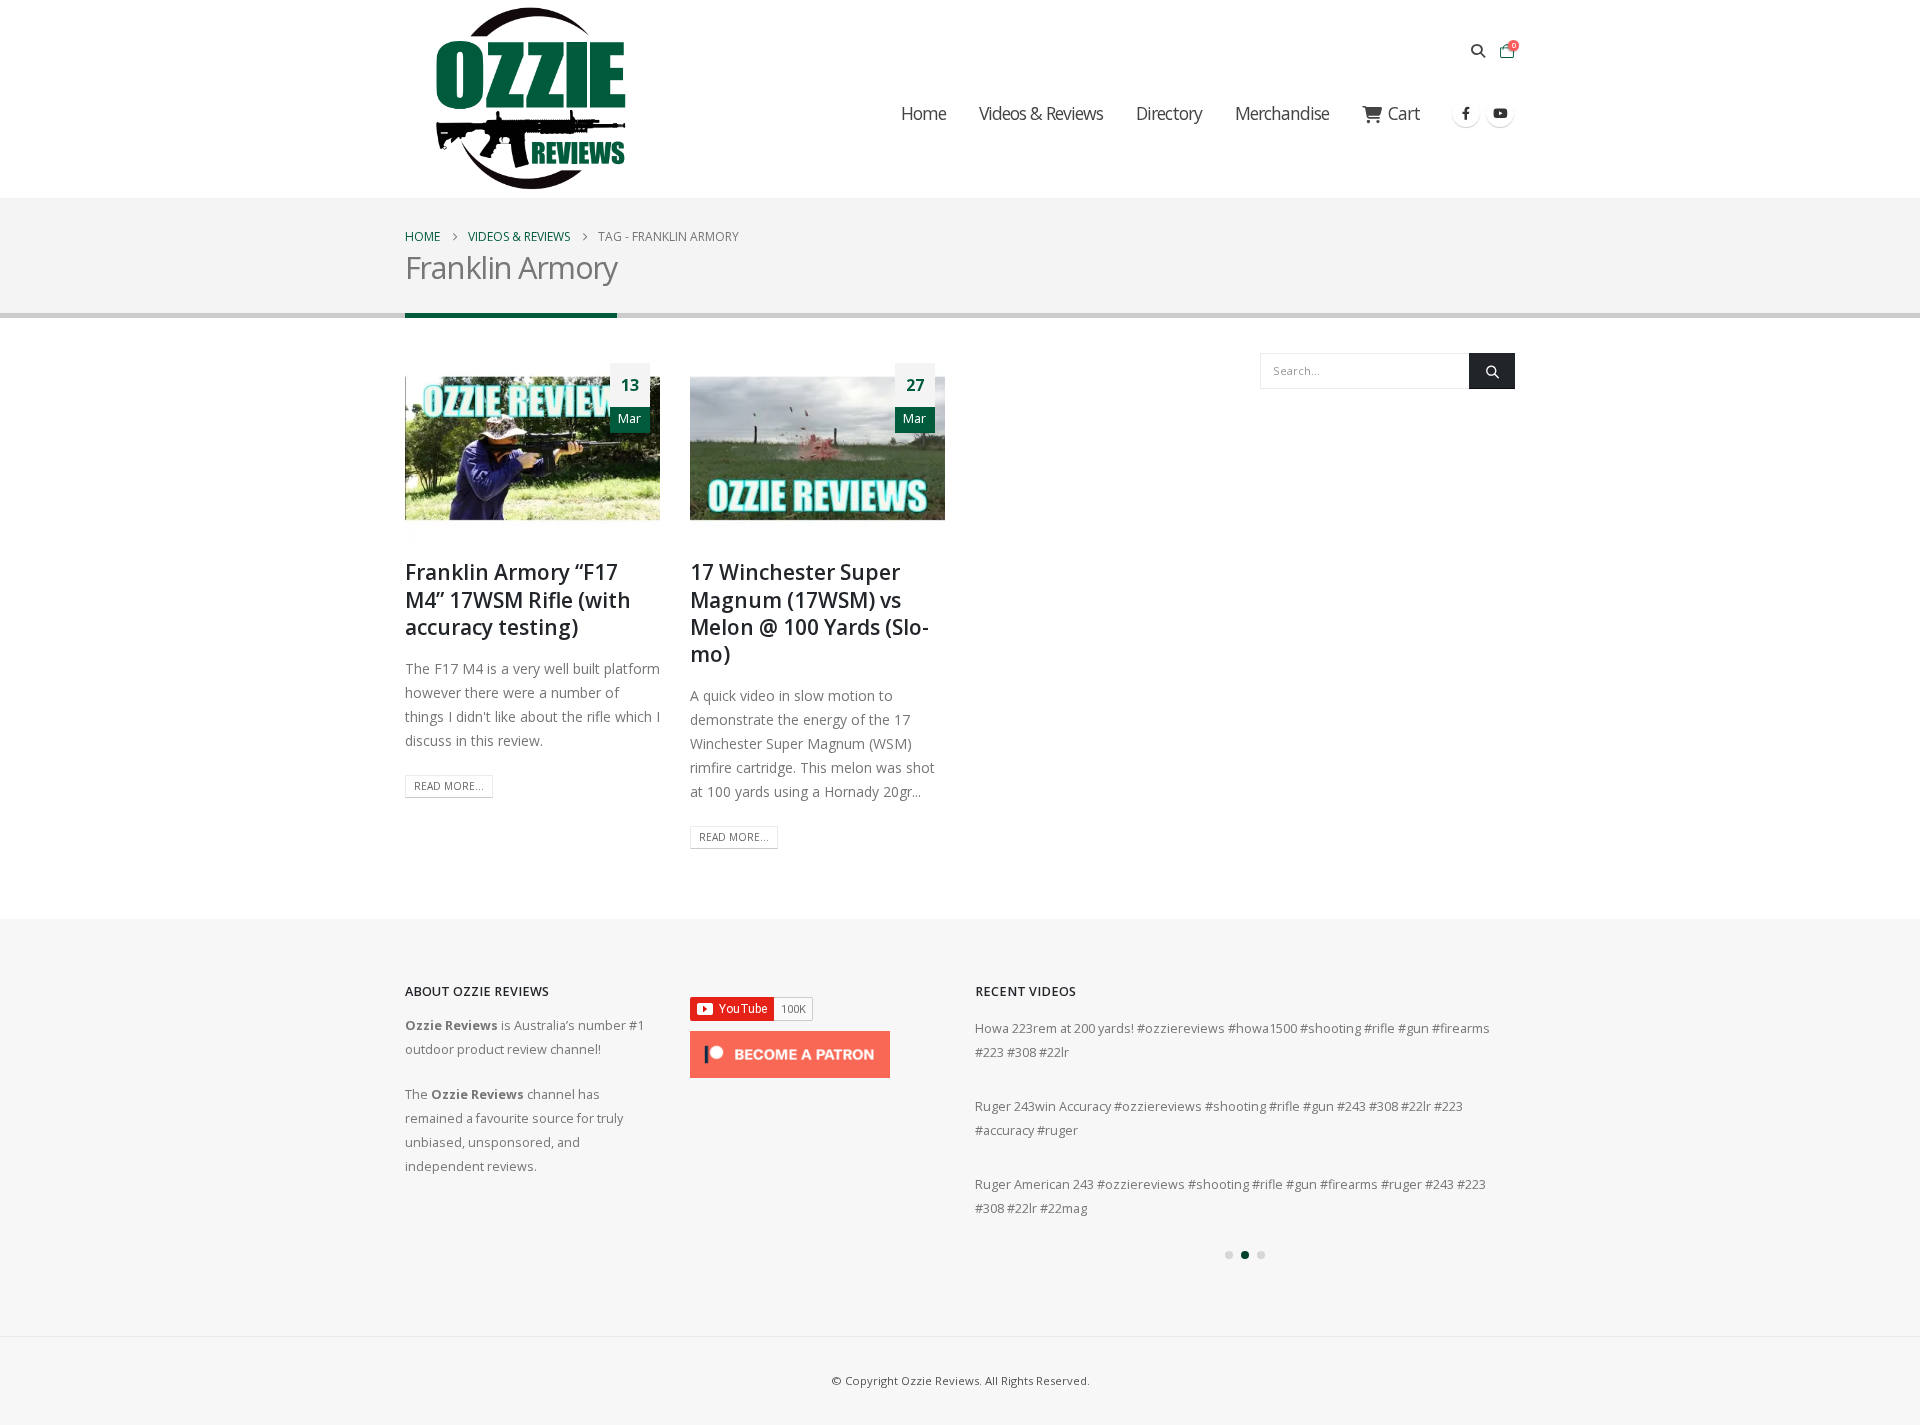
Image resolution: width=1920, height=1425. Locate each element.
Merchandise (1282, 113)
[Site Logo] (530, 99)
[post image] (532, 448)
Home (923, 113)
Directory (1169, 113)
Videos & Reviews (1041, 113)
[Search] (1492, 371)
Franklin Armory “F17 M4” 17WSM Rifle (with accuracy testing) (518, 599)
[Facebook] (1466, 113)
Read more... (449, 786)
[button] (1477, 51)
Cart (1404, 113)
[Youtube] (1500, 113)
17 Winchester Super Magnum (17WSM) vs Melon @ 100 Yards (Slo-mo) (809, 613)
